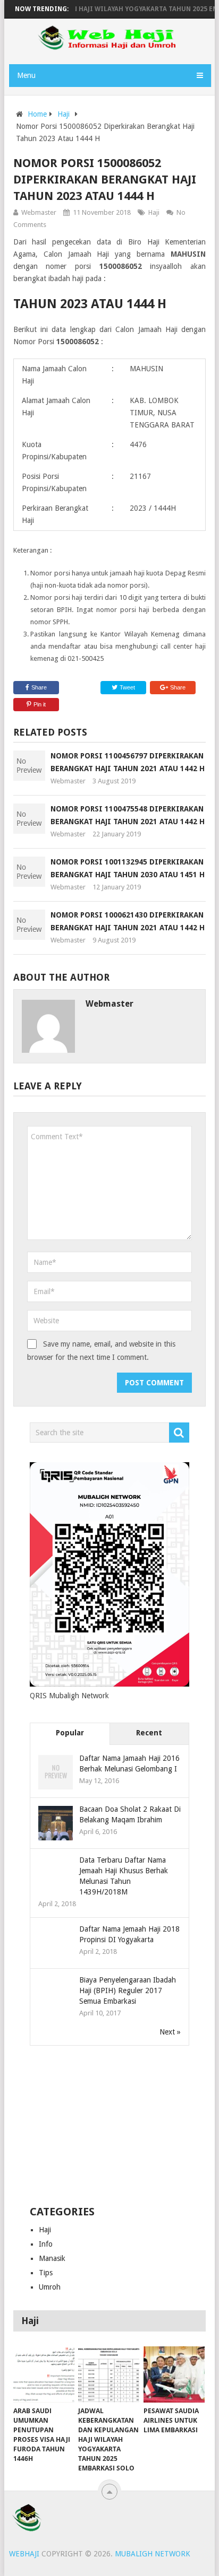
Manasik (52, 2258)
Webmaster (39, 212)
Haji (64, 114)
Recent (149, 1733)
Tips (46, 2273)
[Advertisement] (109, 2126)
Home (37, 114)
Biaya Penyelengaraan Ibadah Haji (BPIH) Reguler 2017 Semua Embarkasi (128, 1990)
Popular (70, 1733)
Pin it (40, 704)
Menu (26, 75)
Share (39, 687)
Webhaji (24, 2554)
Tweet (127, 687)
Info (46, 2244)
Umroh (50, 2287)
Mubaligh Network (153, 2554)
